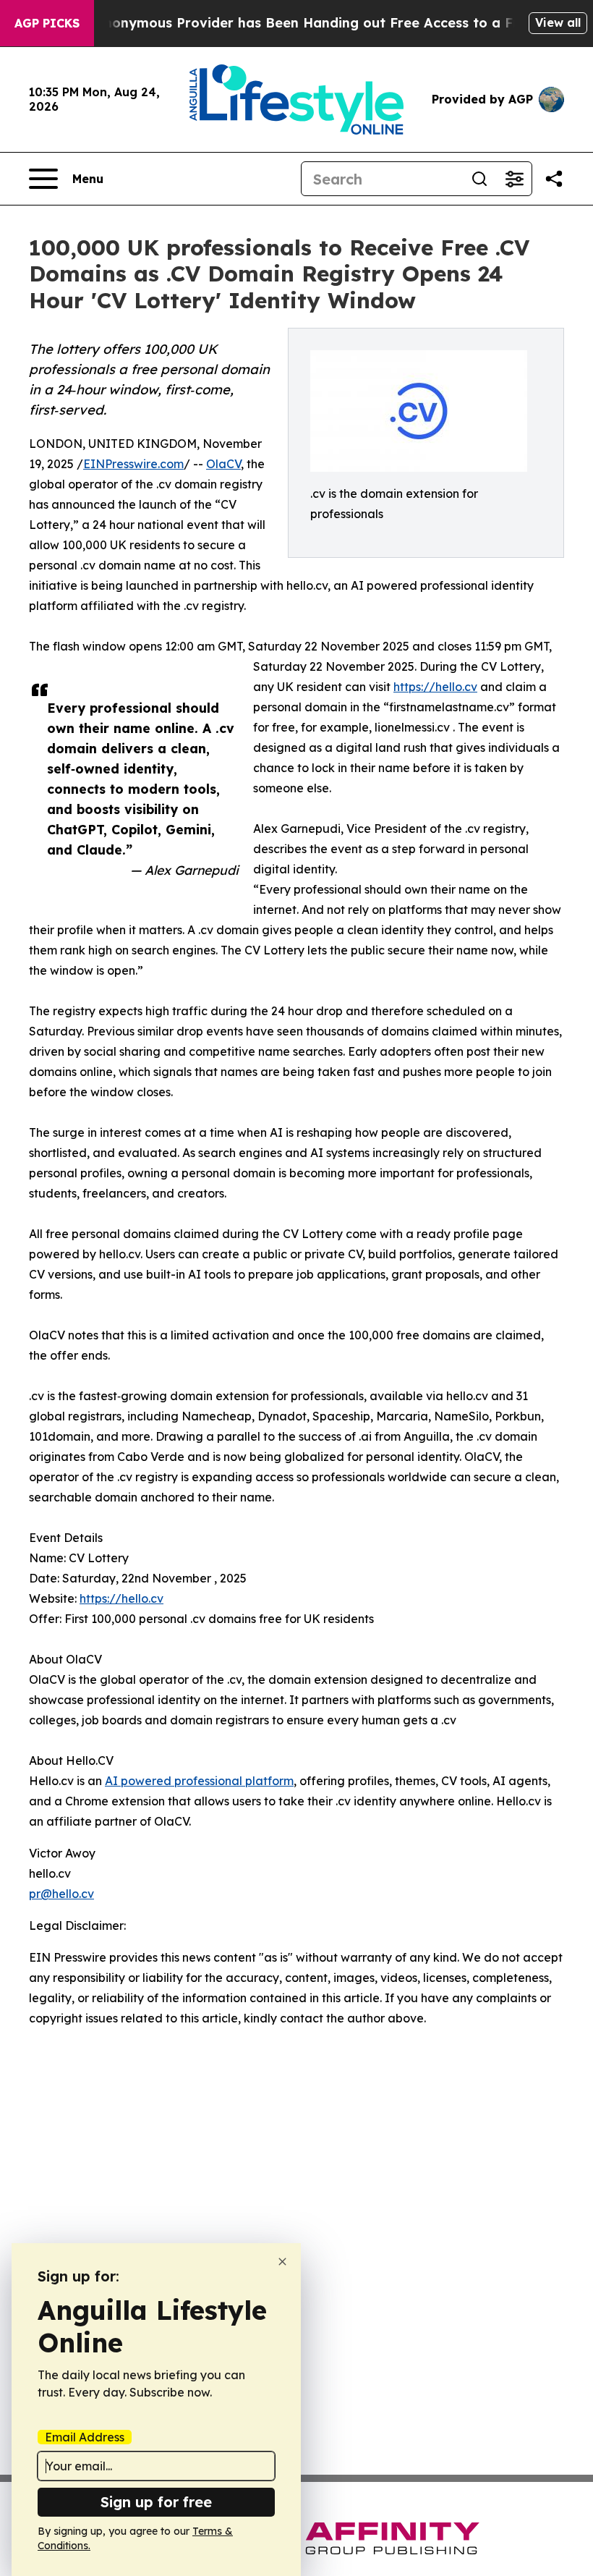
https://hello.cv (435, 687)
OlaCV (223, 464)
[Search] (479, 179)
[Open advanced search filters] (514, 179)
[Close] (282, 2262)
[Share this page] (554, 179)
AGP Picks (47, 23)
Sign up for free (156, 2502)
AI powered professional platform (199, 1781)
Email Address (85, 2437)
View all (558, 22)
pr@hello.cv (61, 1894)
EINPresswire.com (133, 464)
